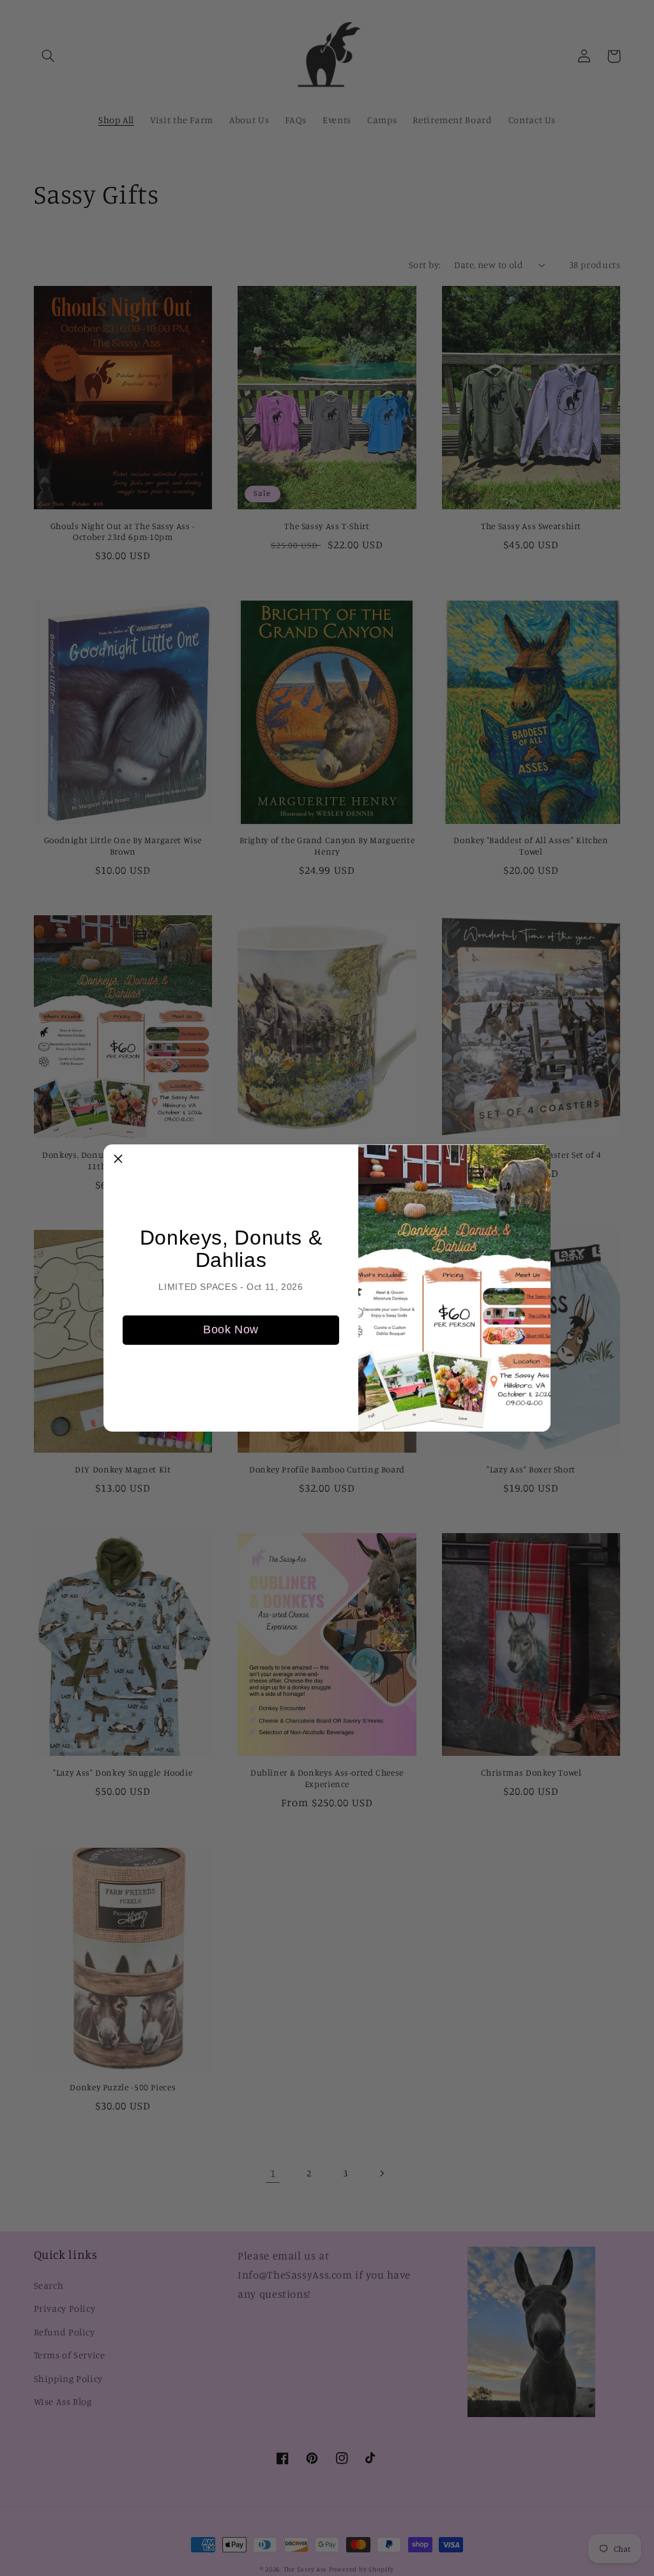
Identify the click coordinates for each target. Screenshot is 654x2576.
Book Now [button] (231, 1329)
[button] (118, 1159)
